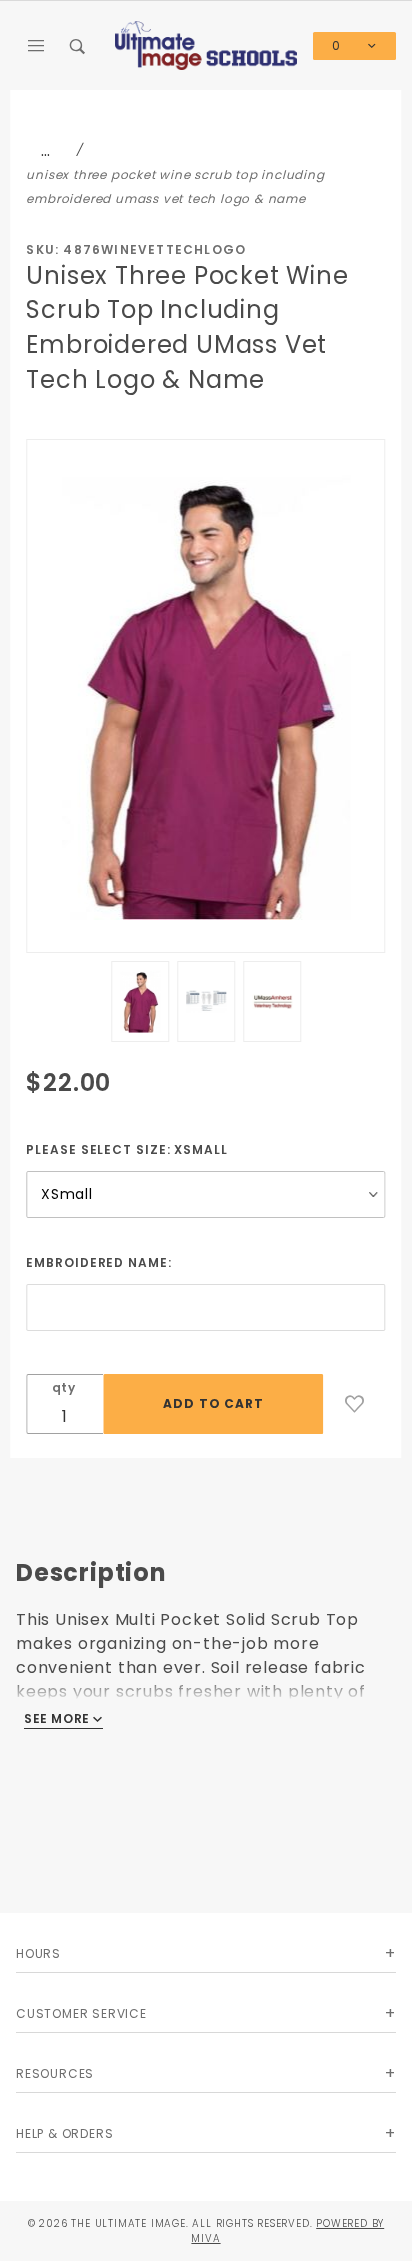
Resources (55, 2073)
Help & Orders (64, 2133)
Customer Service (81, 2013)
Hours (38, 1953)
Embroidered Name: (98, 1262)
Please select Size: (126, 1149)
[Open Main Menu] (37, 46)
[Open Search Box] (79, 46)
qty (64, 1387)
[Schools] (206, 44)
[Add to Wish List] (355, 1404)
